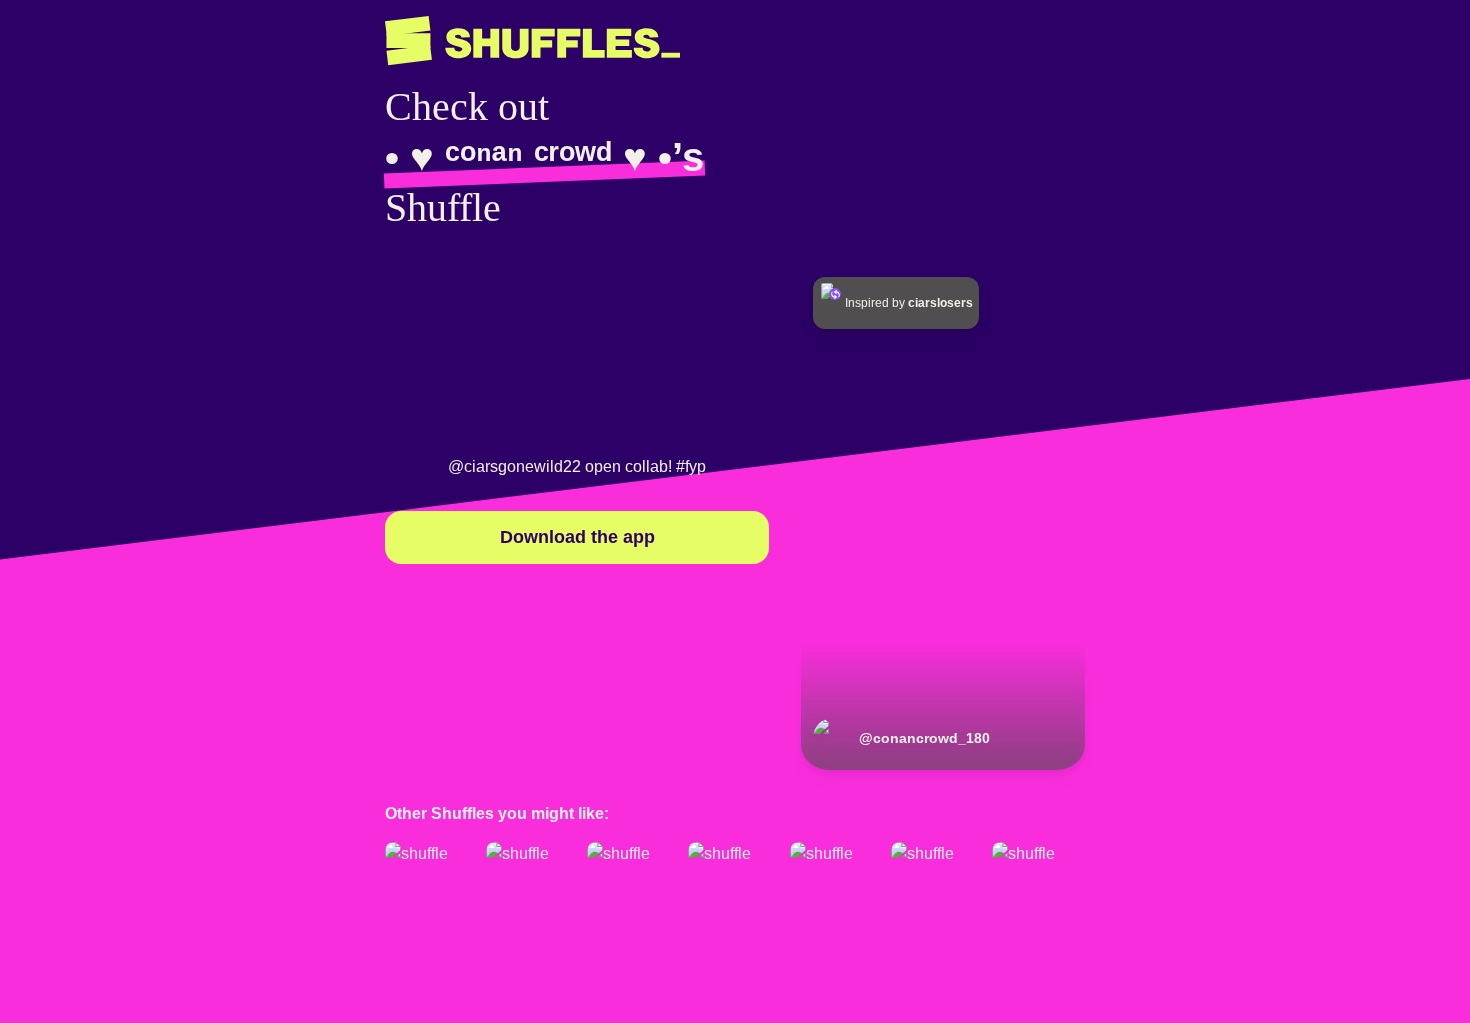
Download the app (577, 537)
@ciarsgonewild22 (514, 466)
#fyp (691, 466)
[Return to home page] (532, 41)
